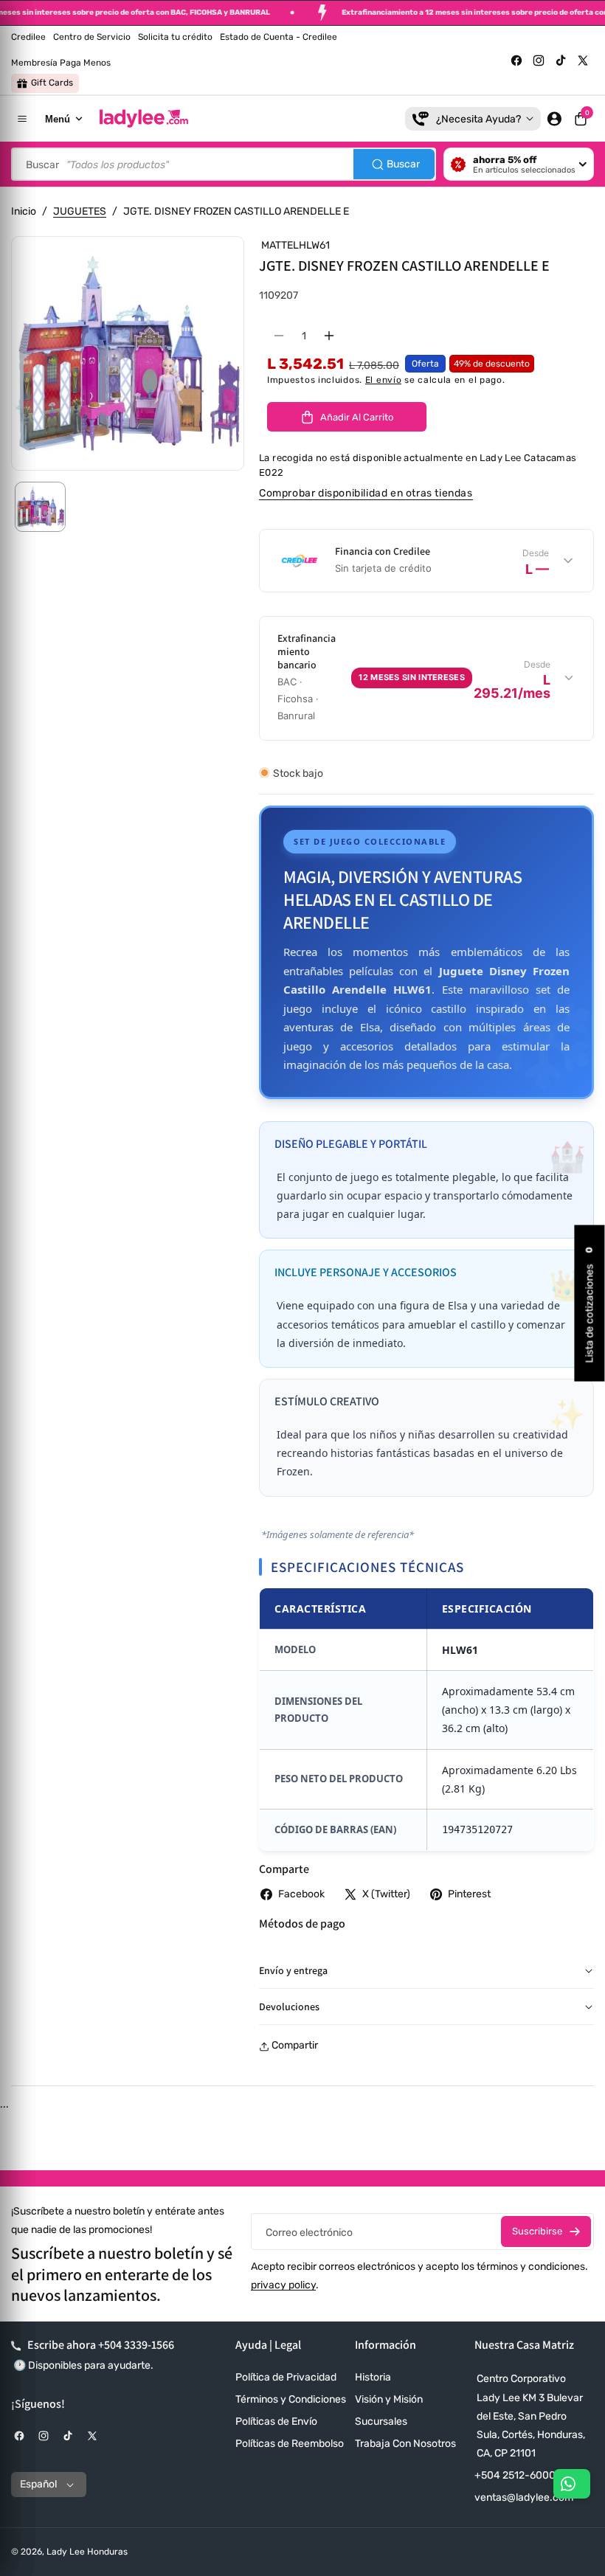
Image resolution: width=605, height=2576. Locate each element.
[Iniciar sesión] (554, 119)
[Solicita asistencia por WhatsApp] (572, 2484)
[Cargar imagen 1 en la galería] (40, 507)
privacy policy (283, 2285)
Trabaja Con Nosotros (405, 2444)
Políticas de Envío (276, 2421)
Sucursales (381, 2421)
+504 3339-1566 (136, 2345)
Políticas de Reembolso (290, 2444)
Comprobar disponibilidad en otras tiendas (366, 493)
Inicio (24, 211)
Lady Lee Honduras (87, 2552)
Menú (58, 119)
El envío (384, 380)
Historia (373, 2377)
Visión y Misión (389, 2399)
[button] (581, 119)
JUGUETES (80, 211)
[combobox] (224, 164)
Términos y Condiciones (291, 2399)
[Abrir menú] (22, 119)
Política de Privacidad (286, 2377)
